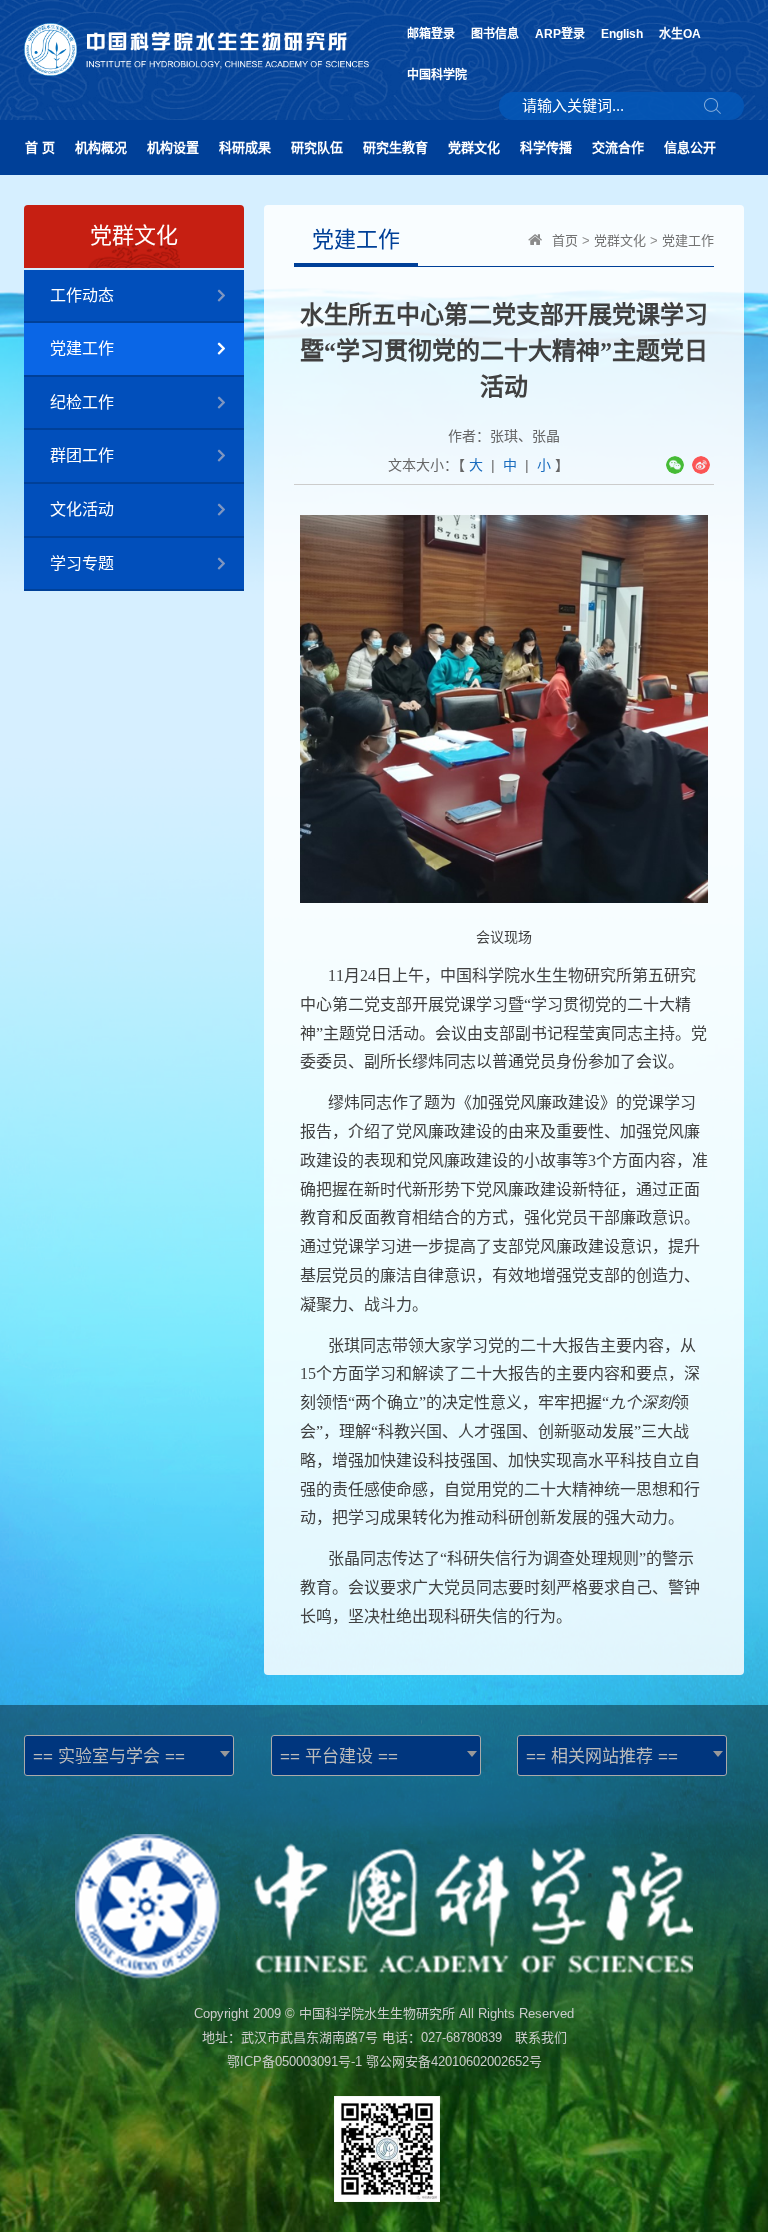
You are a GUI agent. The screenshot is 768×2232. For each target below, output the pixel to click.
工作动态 (82, 295)
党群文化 (474, 147)
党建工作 (82, 348)
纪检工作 (82, 402)
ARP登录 (560, 34)
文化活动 (82, 509)
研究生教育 (395, 147)
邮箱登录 (431, 34)
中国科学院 (437, 75)
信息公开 (690, 147)
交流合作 (618, 147)
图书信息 (495, 34)
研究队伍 (317, 147)
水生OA (680, 34)
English (622, 34)
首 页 (40, 147)
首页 (565, 240)
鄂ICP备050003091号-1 (294, 2061)
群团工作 (82, 455)
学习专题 (82, 563)
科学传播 (546, 147)
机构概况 (101, 147)
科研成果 (245, 147)
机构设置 (173, 147)
